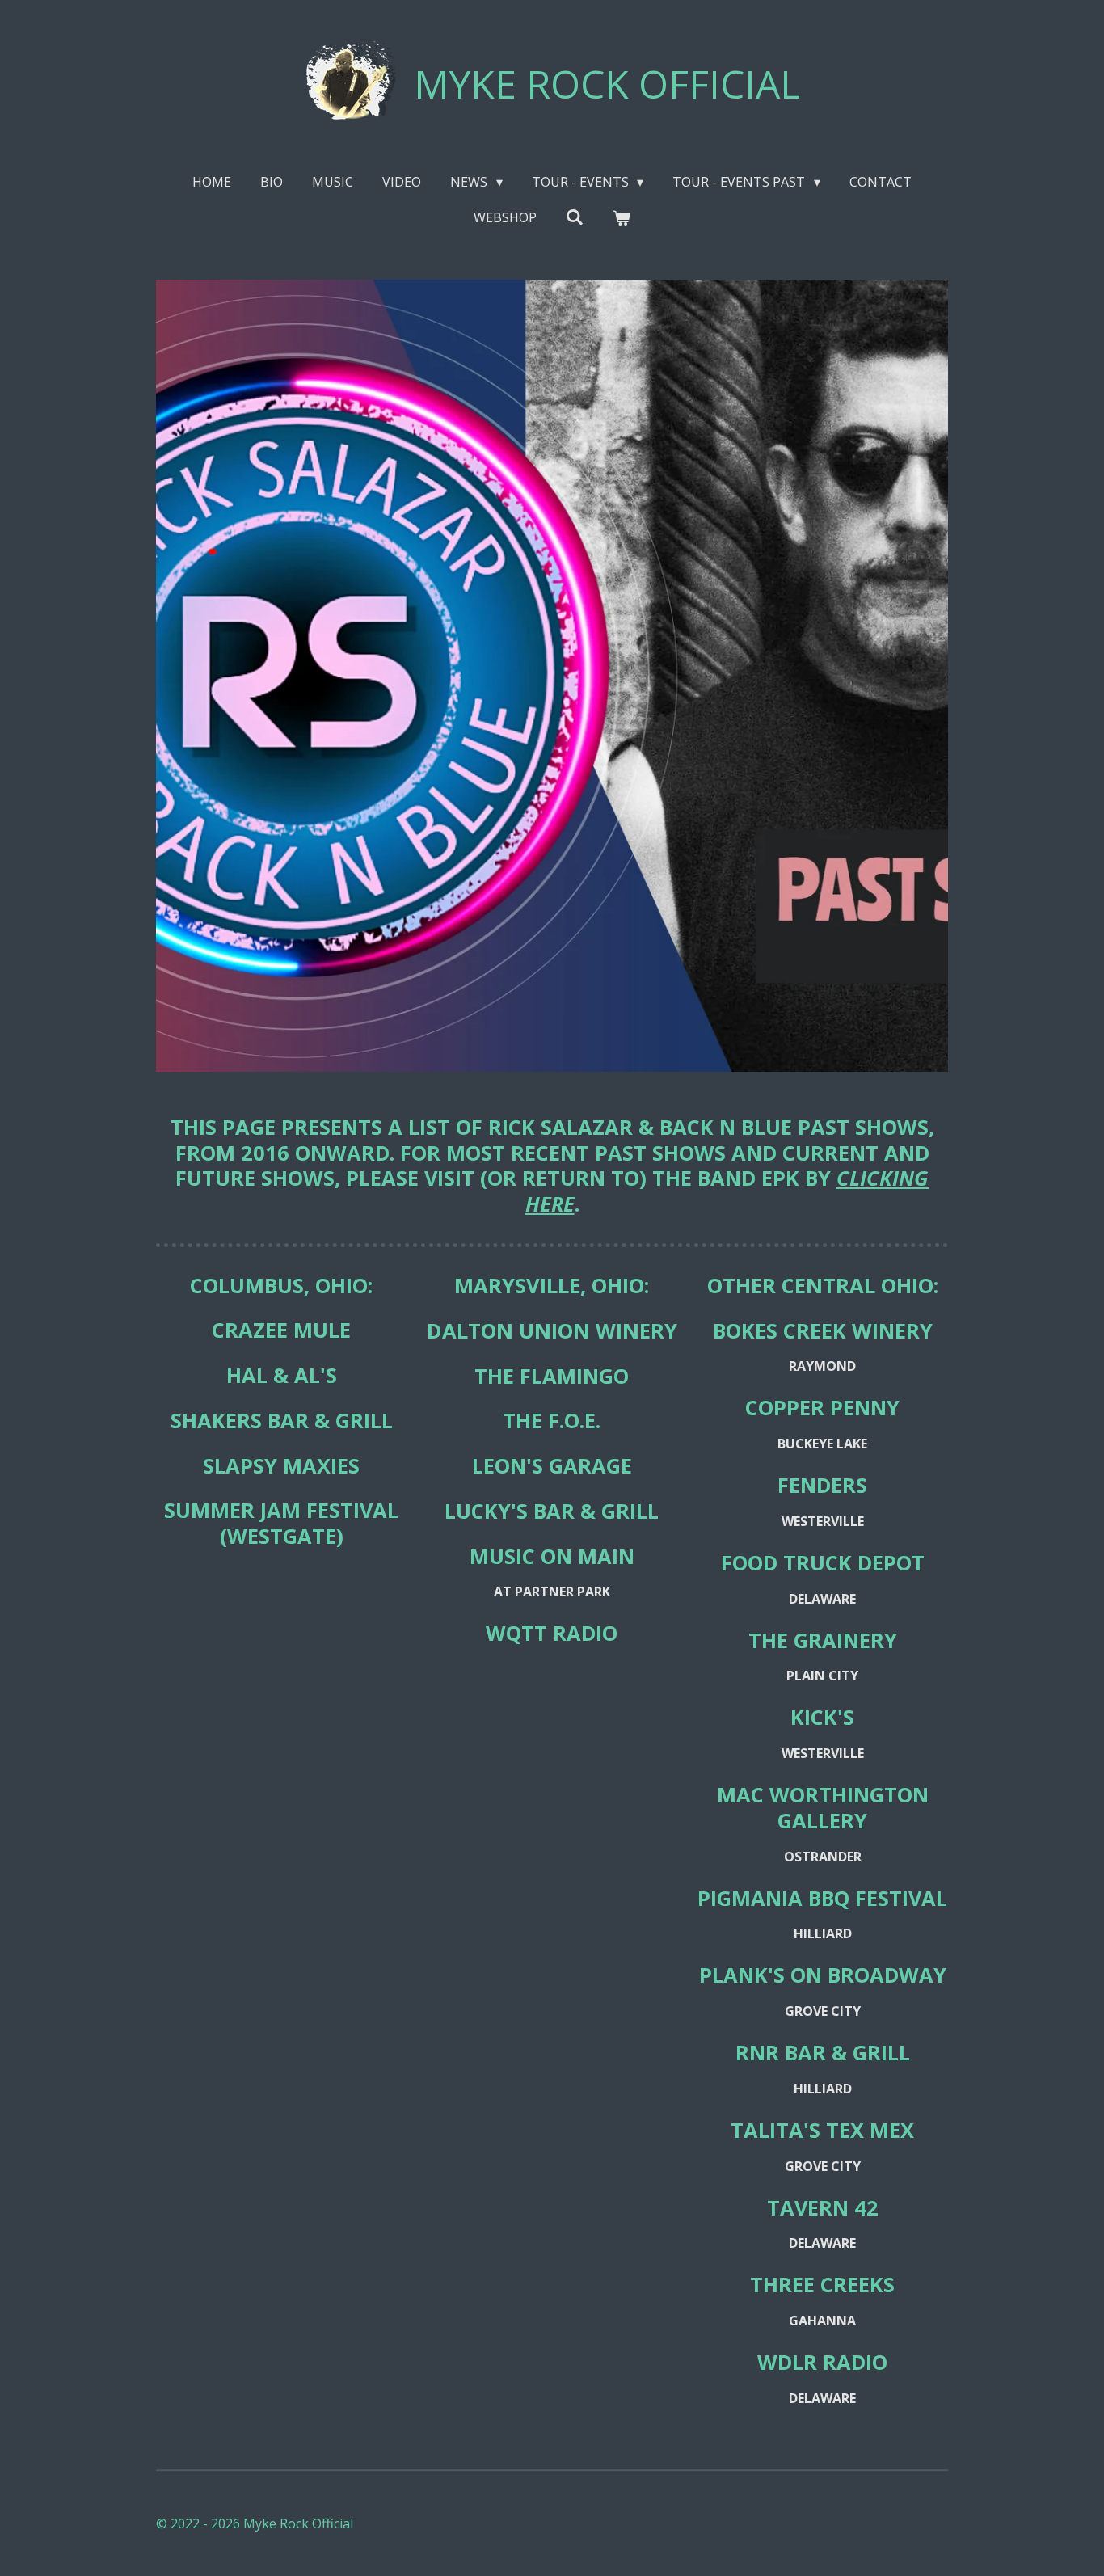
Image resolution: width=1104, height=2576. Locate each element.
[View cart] (622, 217)
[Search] (575, 217)
